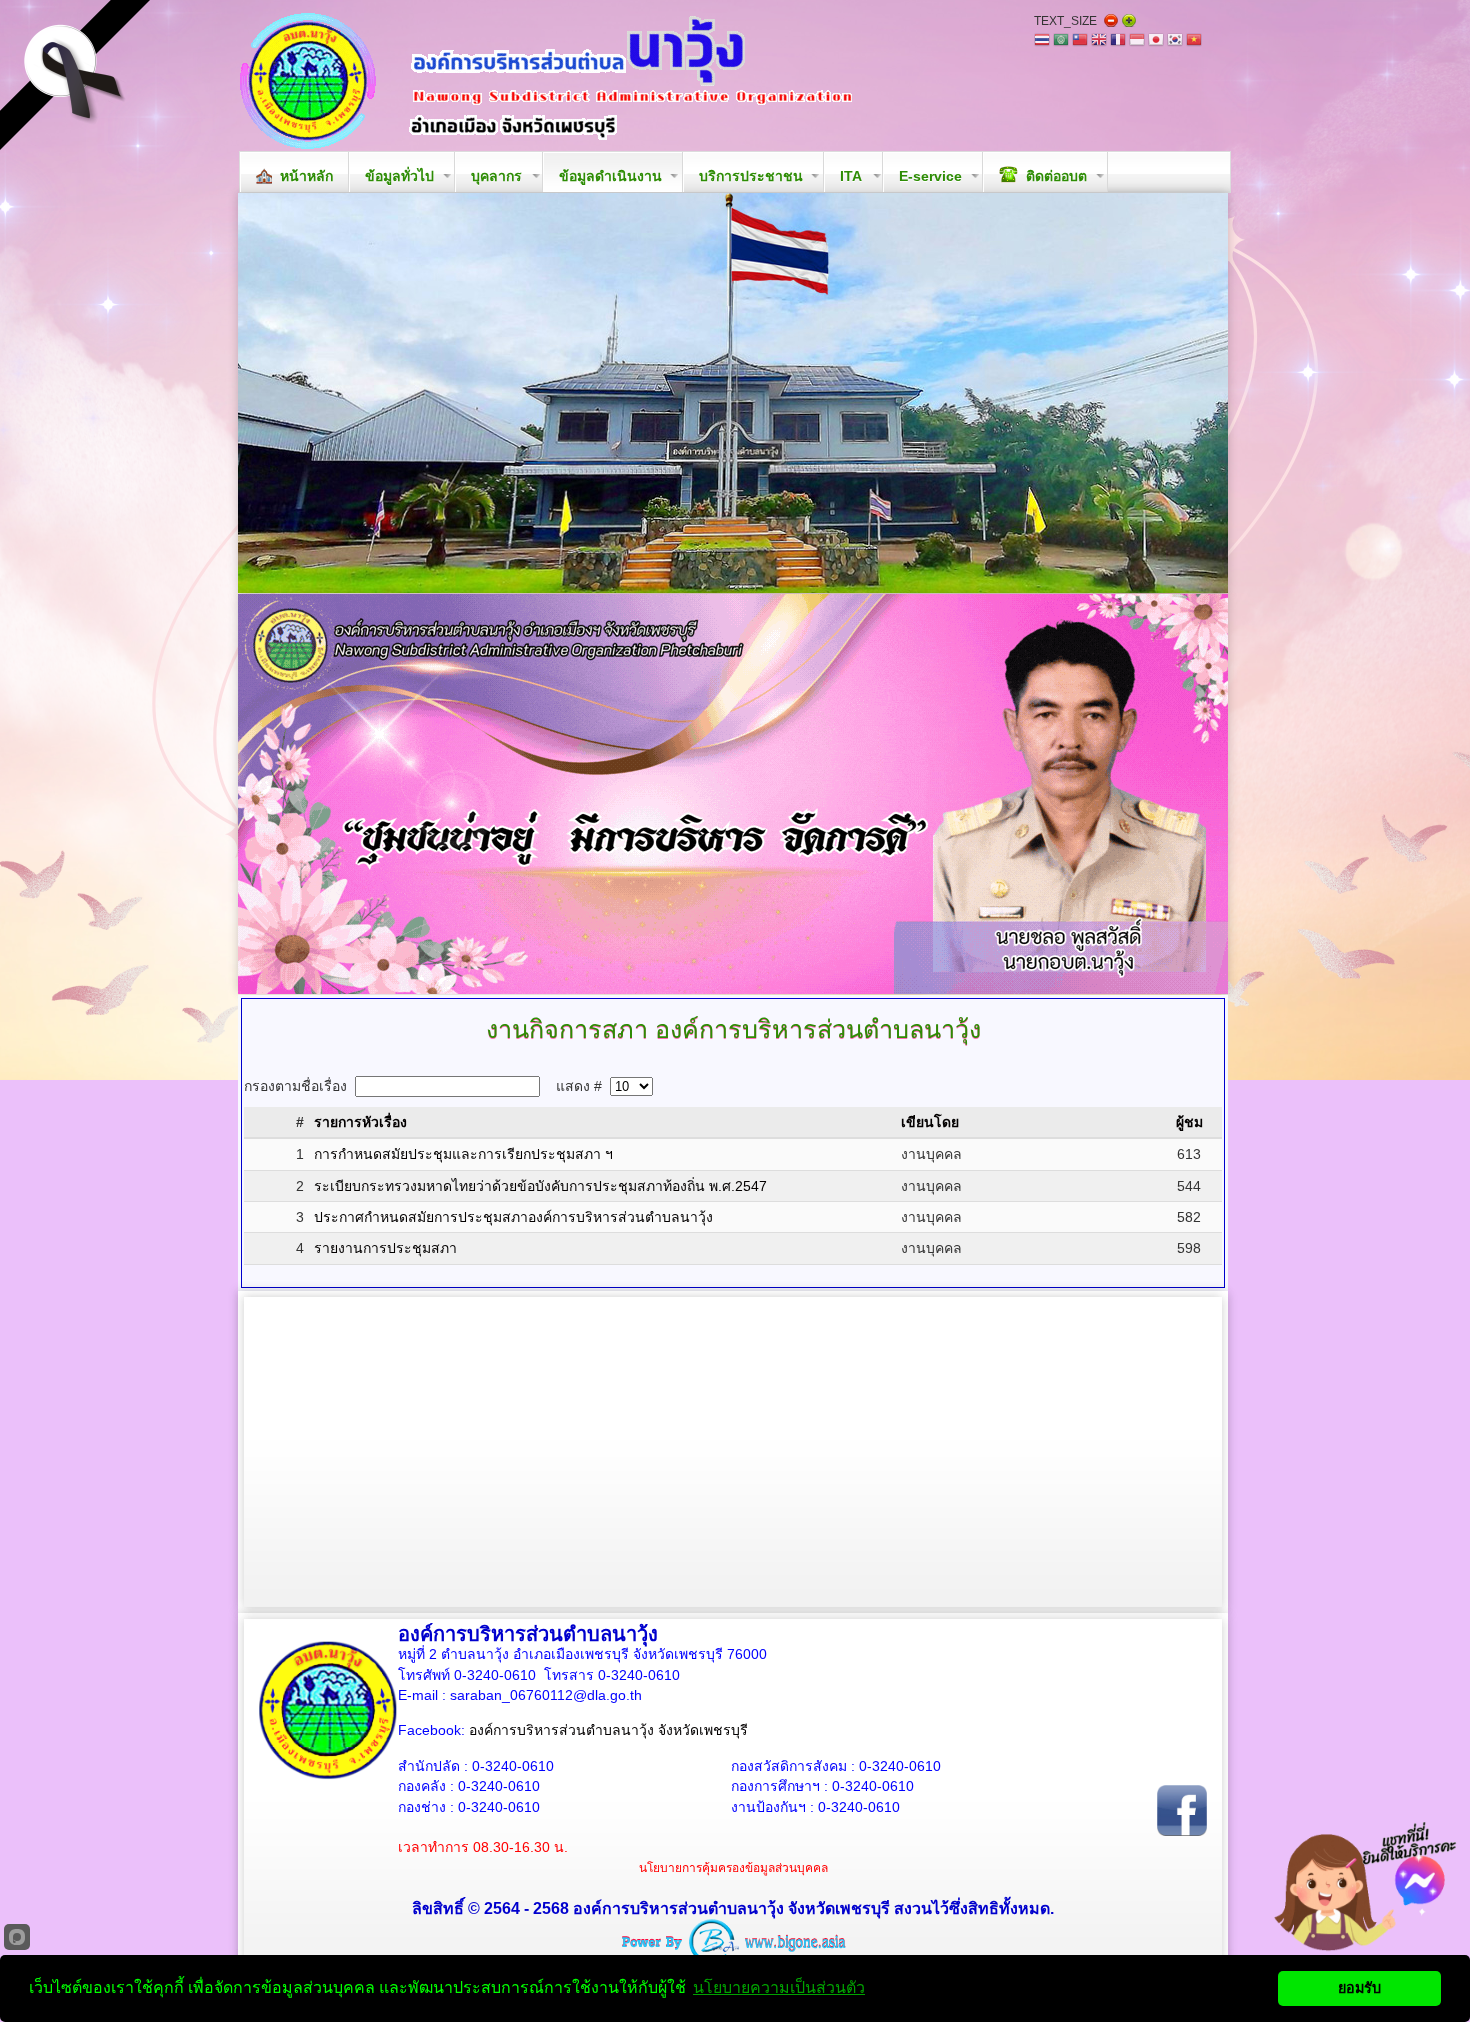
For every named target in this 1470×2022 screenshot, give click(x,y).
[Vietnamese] (1194, 41)
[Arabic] (1061, 41)
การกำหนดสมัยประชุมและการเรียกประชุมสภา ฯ (463, 1154)
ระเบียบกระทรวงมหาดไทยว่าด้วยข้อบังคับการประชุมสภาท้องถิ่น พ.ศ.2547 (540, 1186)
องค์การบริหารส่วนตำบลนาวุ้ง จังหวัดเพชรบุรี (608, 1730)
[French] (1118, 41)
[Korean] (1175, 41)
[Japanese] (1156, 41)
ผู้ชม (1189, 1122)
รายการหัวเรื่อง (360, 1122)
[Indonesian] (1137, 41)
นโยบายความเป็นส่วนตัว (779, 1987)
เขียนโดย (930, 1122)
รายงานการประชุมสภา (385, 1248)
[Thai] (1042, 41)
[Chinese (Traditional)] (1080, 41)
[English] (1099, 41)
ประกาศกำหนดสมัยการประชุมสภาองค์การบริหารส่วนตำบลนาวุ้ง (513, 1217)
